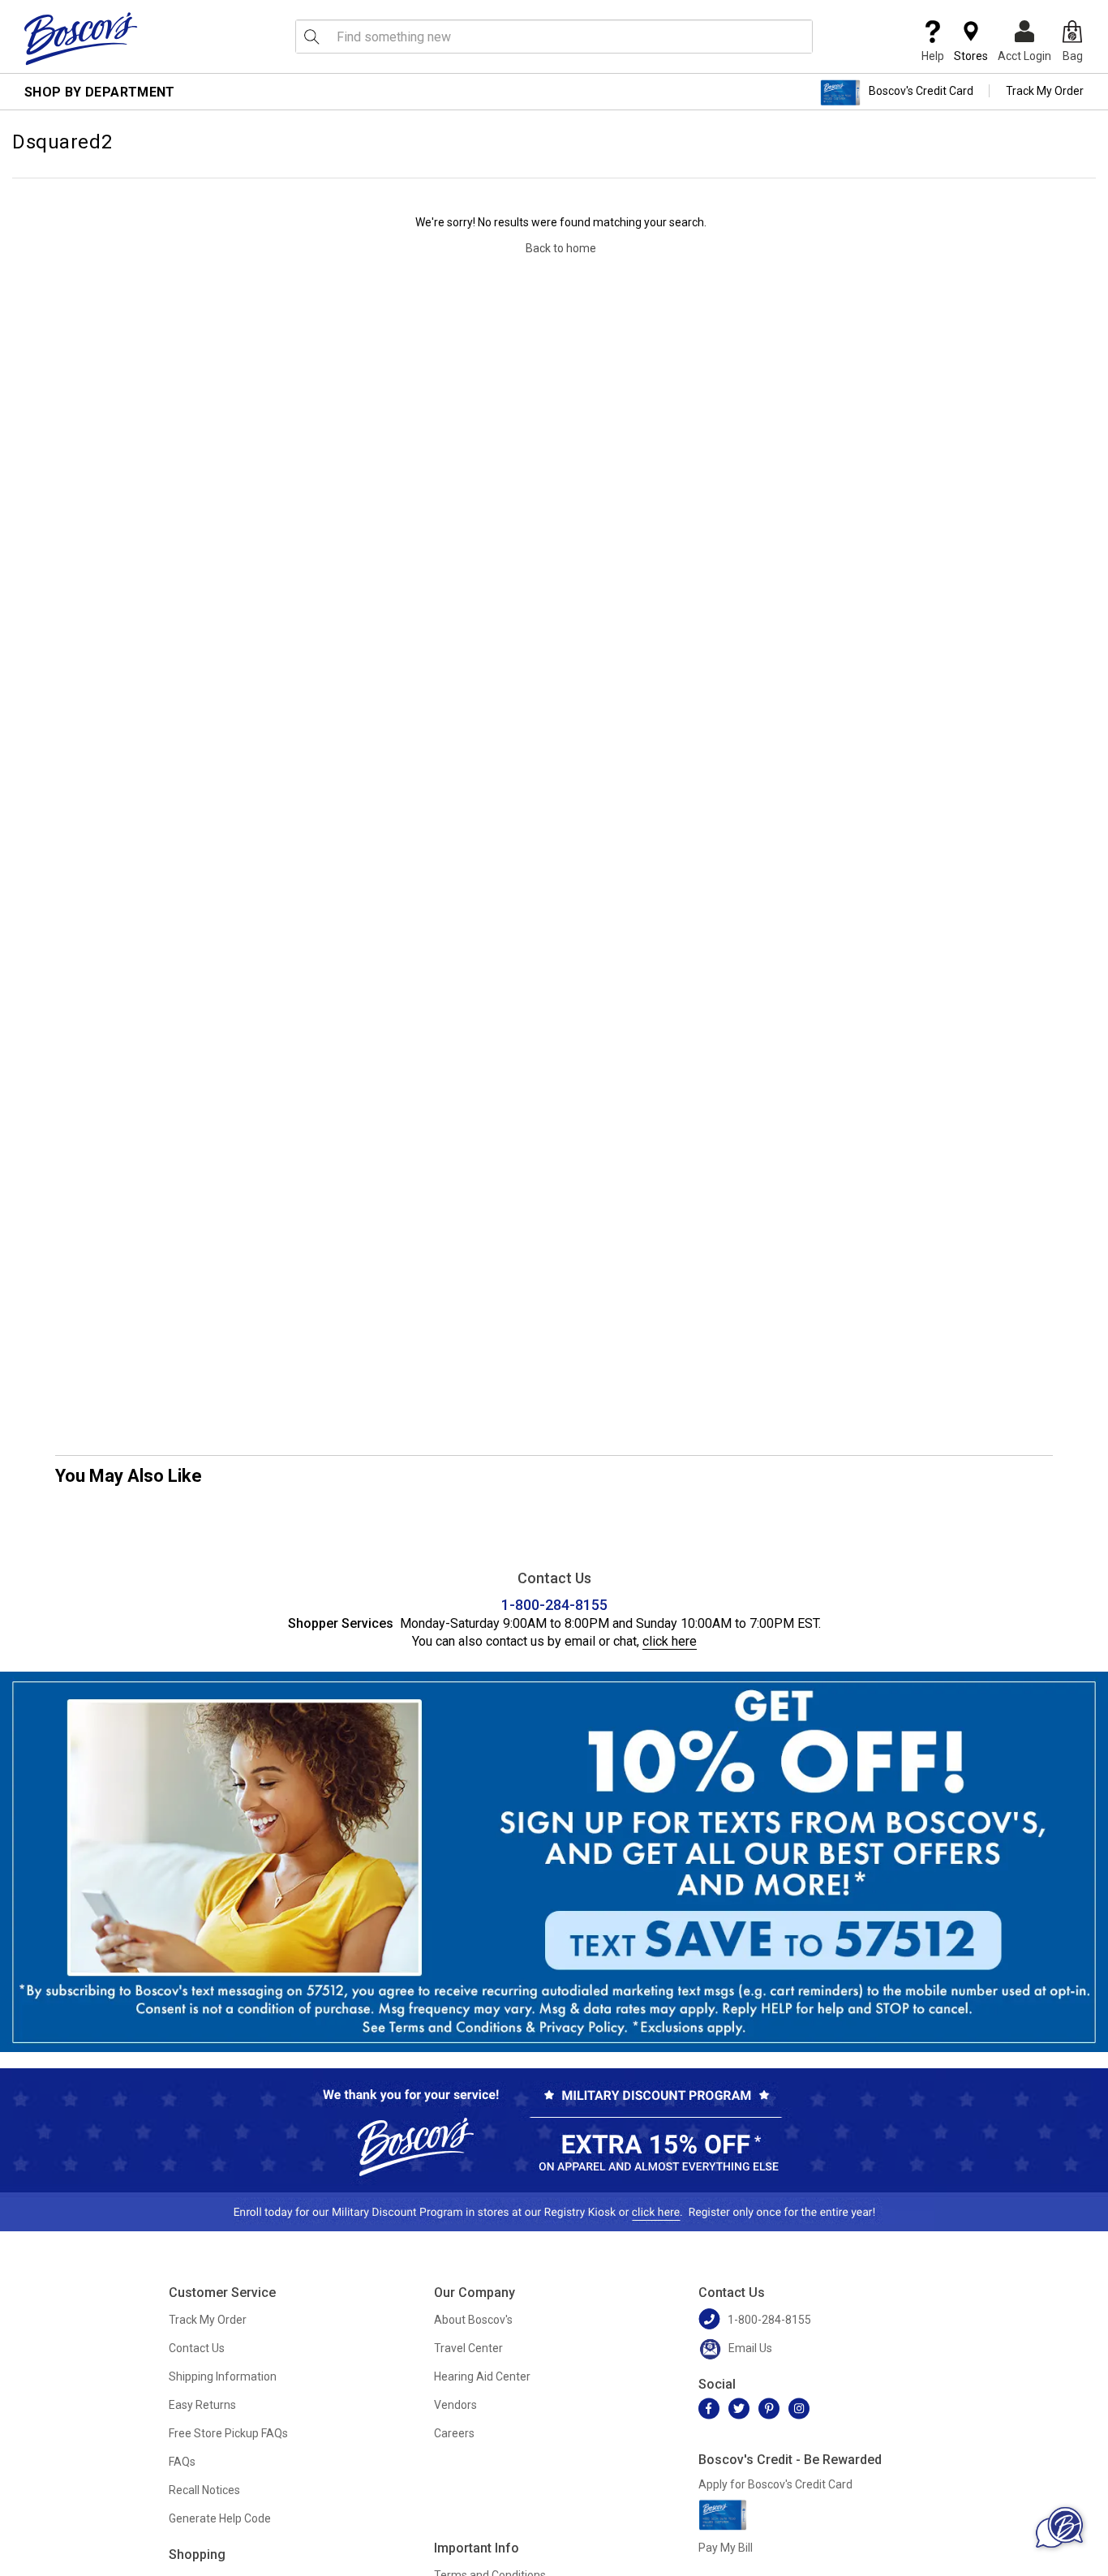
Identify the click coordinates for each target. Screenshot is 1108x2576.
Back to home (561, 248)
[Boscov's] (81, 38)
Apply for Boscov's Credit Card (775, 2484)
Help (933, 56)
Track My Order (1045, 91)
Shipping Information (223, 2376)
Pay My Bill (726, 2548)
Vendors (455, 2405)
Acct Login (1024, 56)
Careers (454, 2433)
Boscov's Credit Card (921, 91)
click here (670, 1641)
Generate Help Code (220, 2518)
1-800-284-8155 (554, 1605)
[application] (1059, 2527)
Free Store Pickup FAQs (228, 2433)
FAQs (182, 2462)
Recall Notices (204, 2490)
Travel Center (468, 2348)
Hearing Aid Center (482, 2376)
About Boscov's (473, 2320)
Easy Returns (202, 2405)
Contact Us (197, 2348)
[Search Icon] (311, 36)
